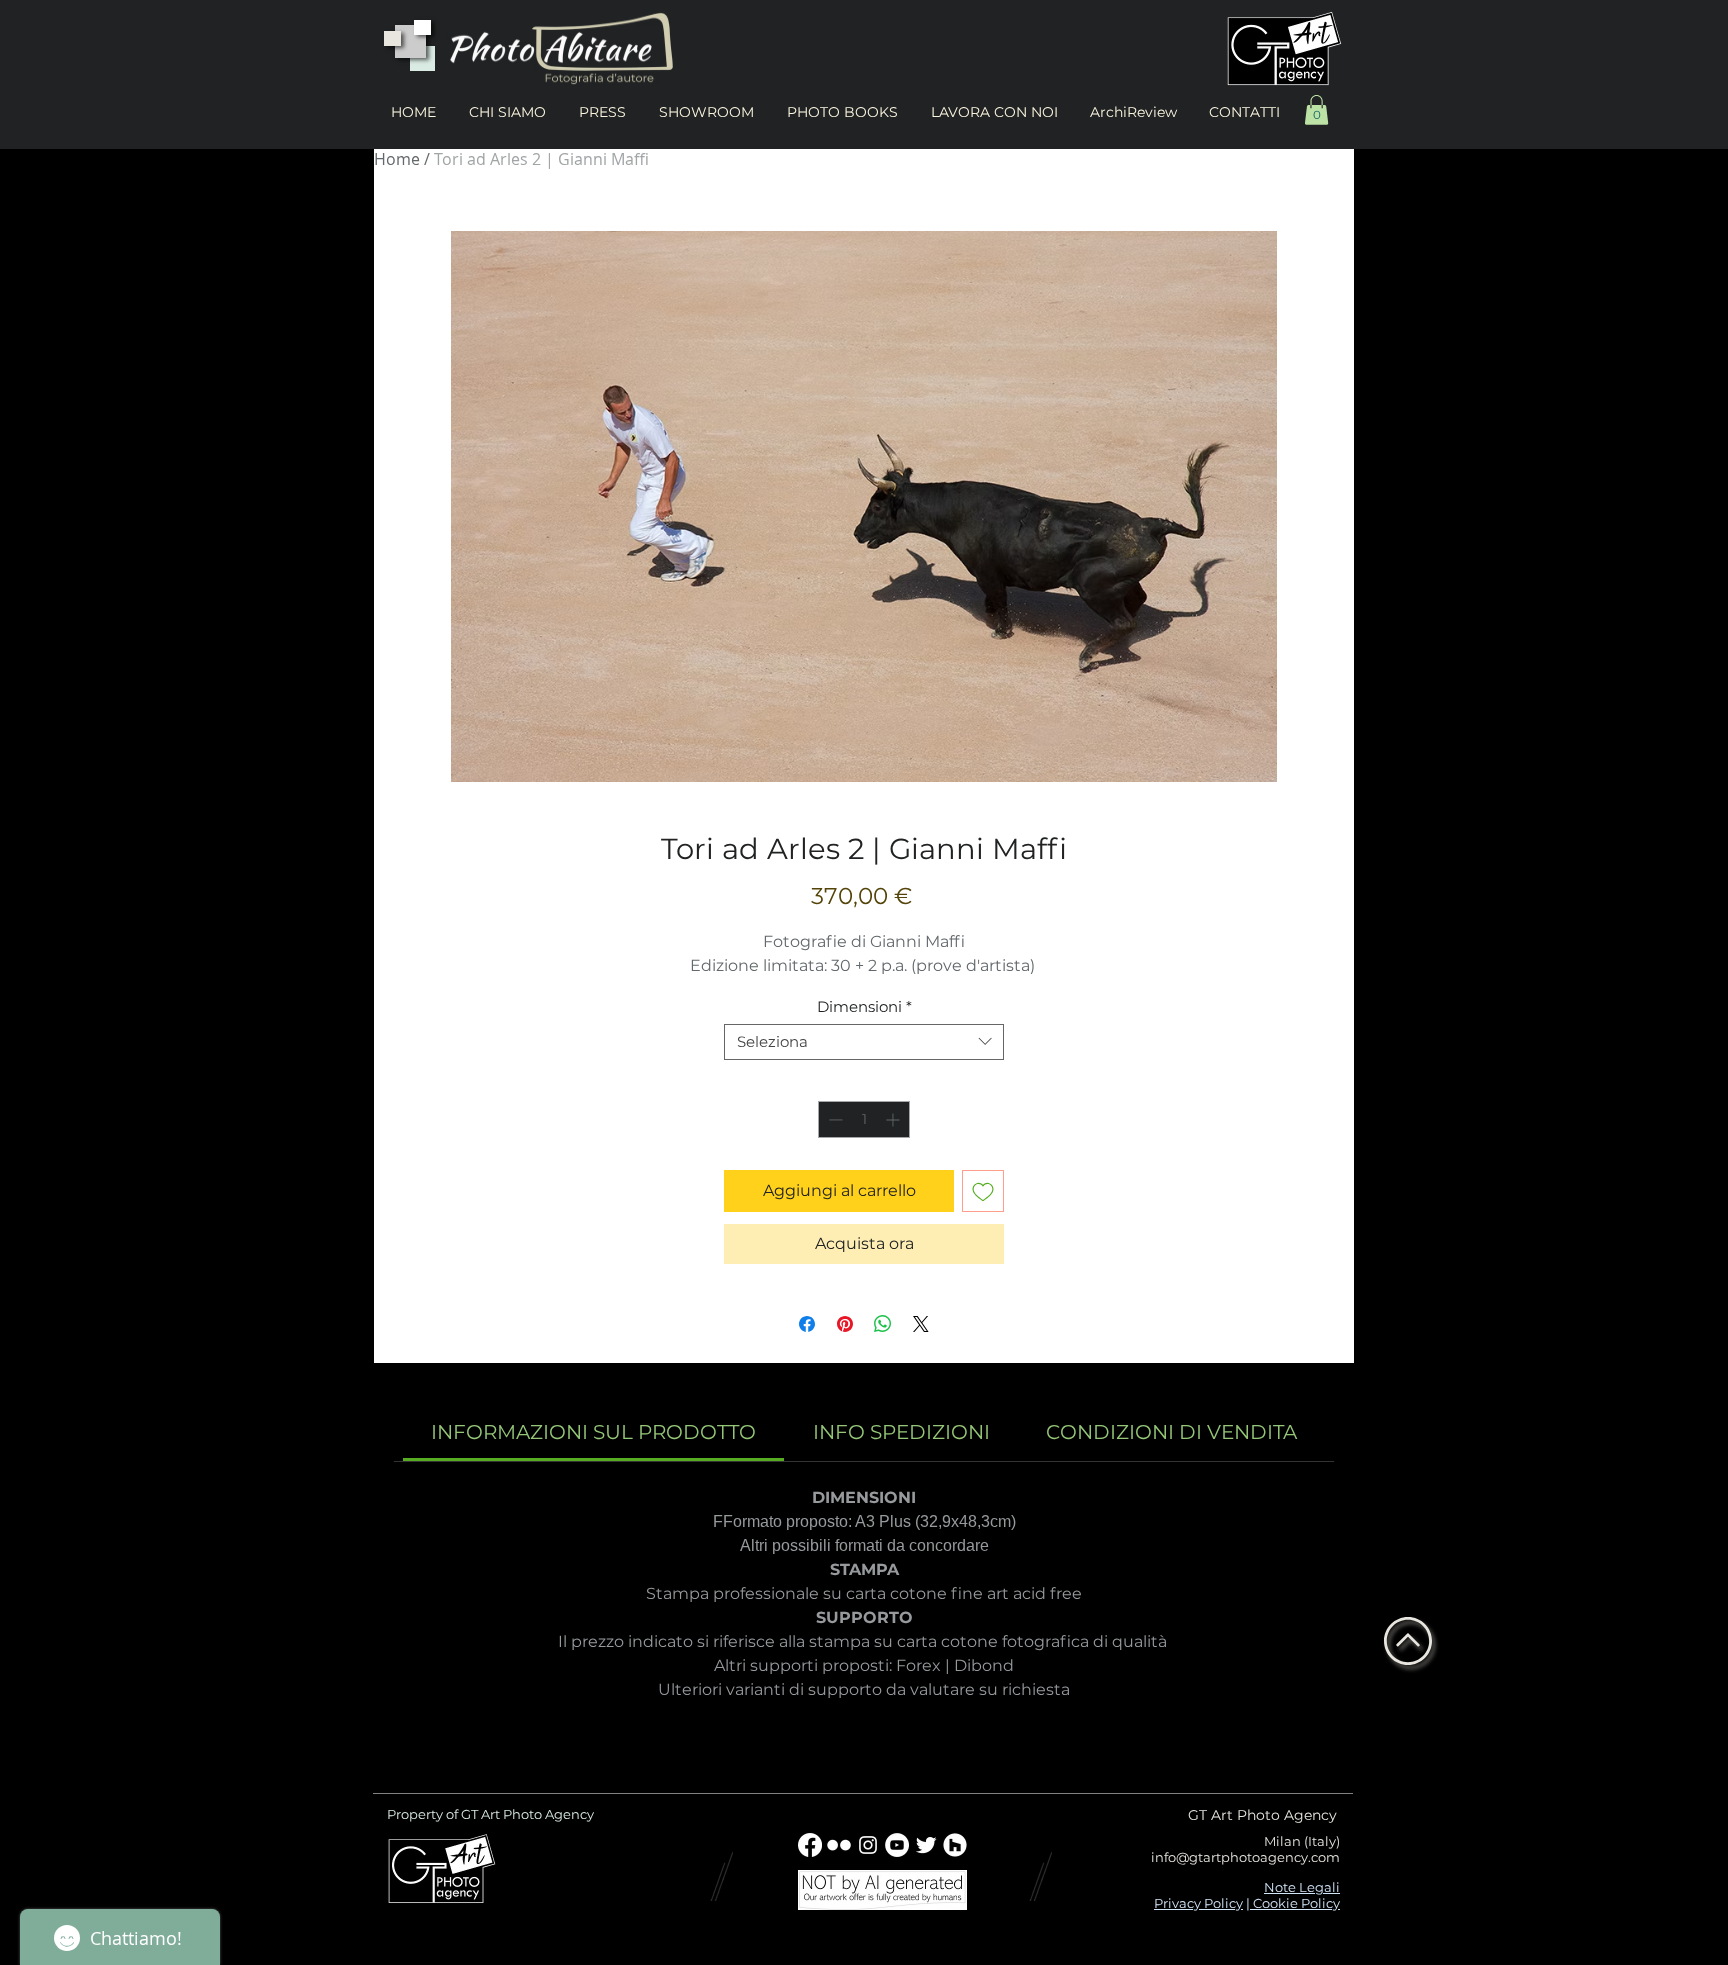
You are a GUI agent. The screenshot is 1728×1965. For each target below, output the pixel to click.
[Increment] (894, 1119)
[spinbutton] (864, 1119)
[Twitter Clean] (926, 1845)
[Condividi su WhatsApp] (883, 1324)
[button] (1316, 110)
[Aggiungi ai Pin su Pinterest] (845, 1324)
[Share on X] (921, 1324)
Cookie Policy (1295, 1903)
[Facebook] (810, 1845)
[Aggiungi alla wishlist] (983, 1191)
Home (397, 159)
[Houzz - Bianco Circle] (955, 1845)
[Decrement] (833, 1119)
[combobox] (864, 1042)
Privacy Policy (1198, 1903)
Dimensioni (864, 1007)
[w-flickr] (839, 1845)
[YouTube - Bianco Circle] (897, 1845)
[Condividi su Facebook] (807, 1324)
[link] (593, 1432)
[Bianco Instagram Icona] (868, 1845)
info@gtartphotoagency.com (1245, 1857)
